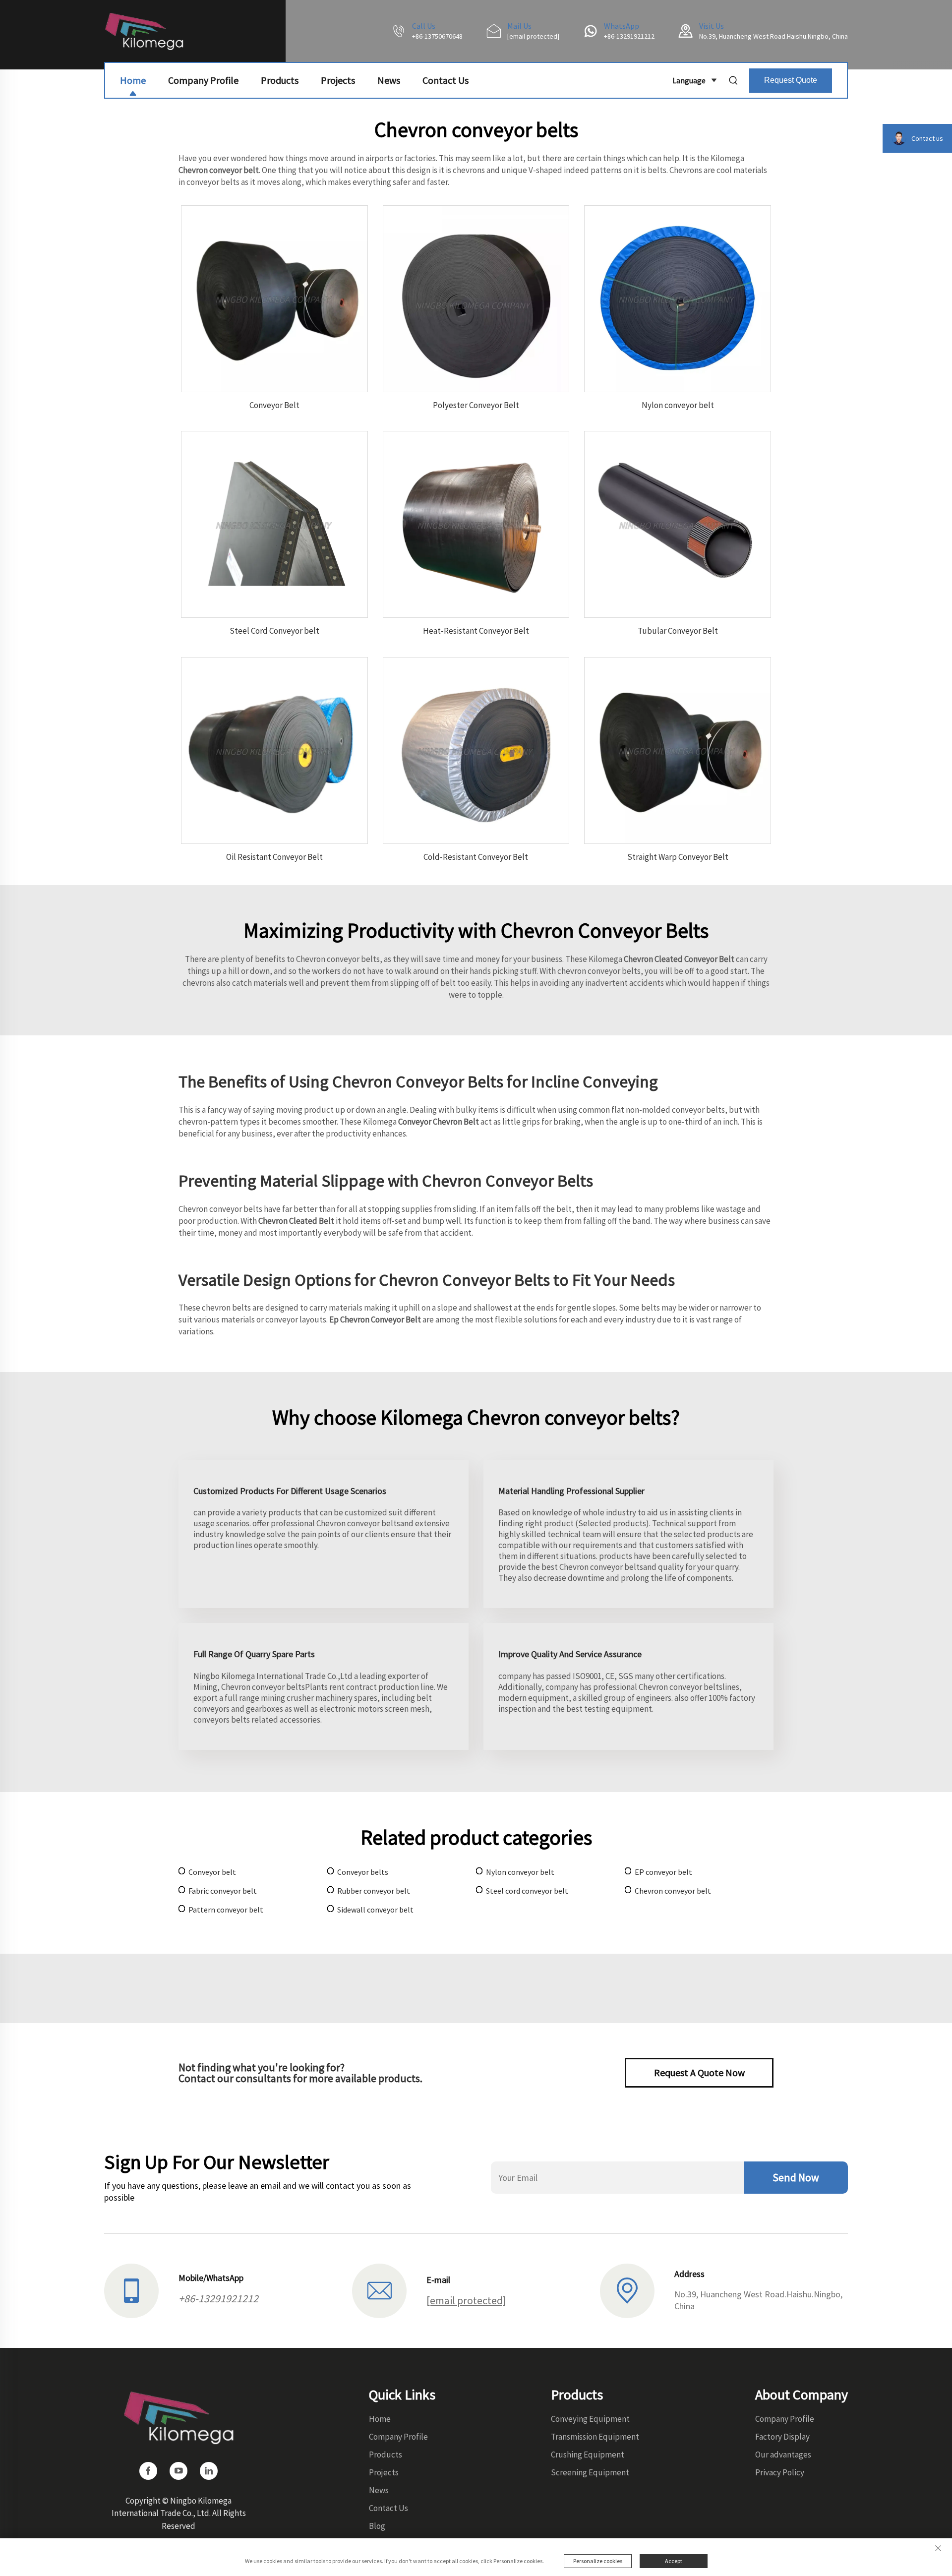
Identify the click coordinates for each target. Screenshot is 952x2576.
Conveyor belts (363, 1872)
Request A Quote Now (699, 2072)
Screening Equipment (590, 2472)
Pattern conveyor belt (226, 1910)
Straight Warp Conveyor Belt (678, 857)
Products (280, 80)
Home (133, 80)
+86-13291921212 (629, 36)
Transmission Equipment (595, 2437)
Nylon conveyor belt (678, 405)
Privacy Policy (780, 2472)
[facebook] (148, 2471)
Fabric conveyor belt (223, 1891)
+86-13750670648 (437, 36)
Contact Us (446, 80)
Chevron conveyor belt (673, 1891)
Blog (377, 2526)
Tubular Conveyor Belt (678, 631)
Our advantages (783, 2455)
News (389, 80)
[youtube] (178, 2471)
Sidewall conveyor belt (375, 1910)
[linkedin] (209, 2471)
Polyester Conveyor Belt (476, 405)
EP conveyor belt (663, 1872)
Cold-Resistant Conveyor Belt (476, 857)
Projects (338, 80)
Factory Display (782, 2437)
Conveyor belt (212, 1872)
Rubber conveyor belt (374, 1891)
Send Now (796, 2177)
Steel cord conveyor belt (527, 1891)
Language (689, 80)
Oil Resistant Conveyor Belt (274, 857)
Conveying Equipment (590, 2419)
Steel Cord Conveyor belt (274, 631)
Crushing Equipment (588, 2455)
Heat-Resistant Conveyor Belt (476, 631)
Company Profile (203, 80)
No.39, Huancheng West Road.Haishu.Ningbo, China (773, 36)
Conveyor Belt (274, 405)
